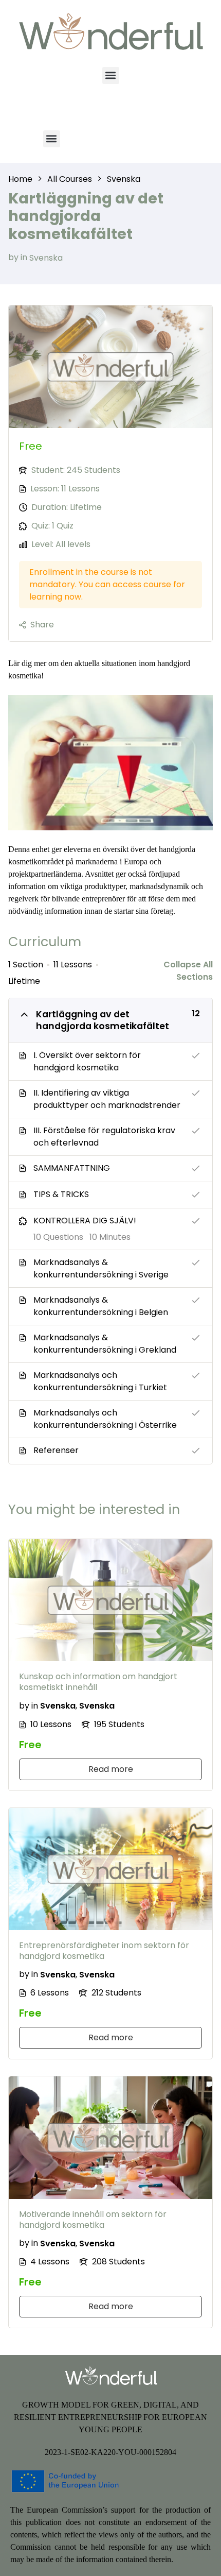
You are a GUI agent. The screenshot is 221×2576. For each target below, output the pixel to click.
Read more (111, 1769)
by (13, 257)
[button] (111, 75)
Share (42, 625)
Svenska (46, 257)
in (24, 257)
